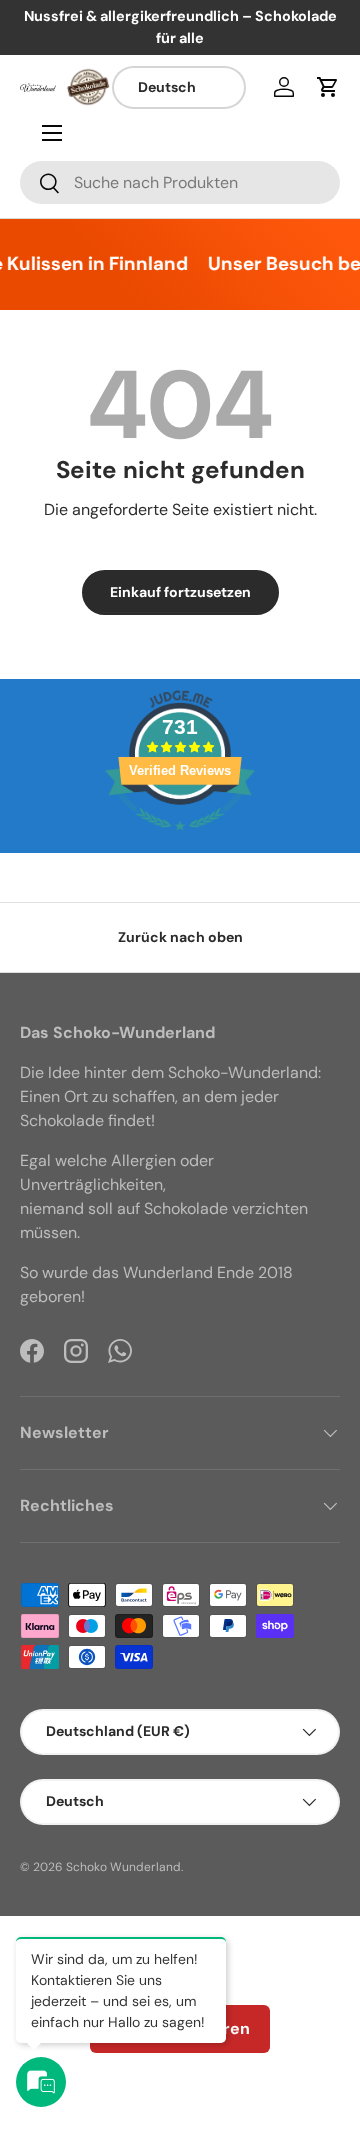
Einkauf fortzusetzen (180, 592)
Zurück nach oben (180, 937)
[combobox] (180, 182)
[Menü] (52, 133)
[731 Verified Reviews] (180, 840)
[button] (328, 87)
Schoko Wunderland (123, 1867)
